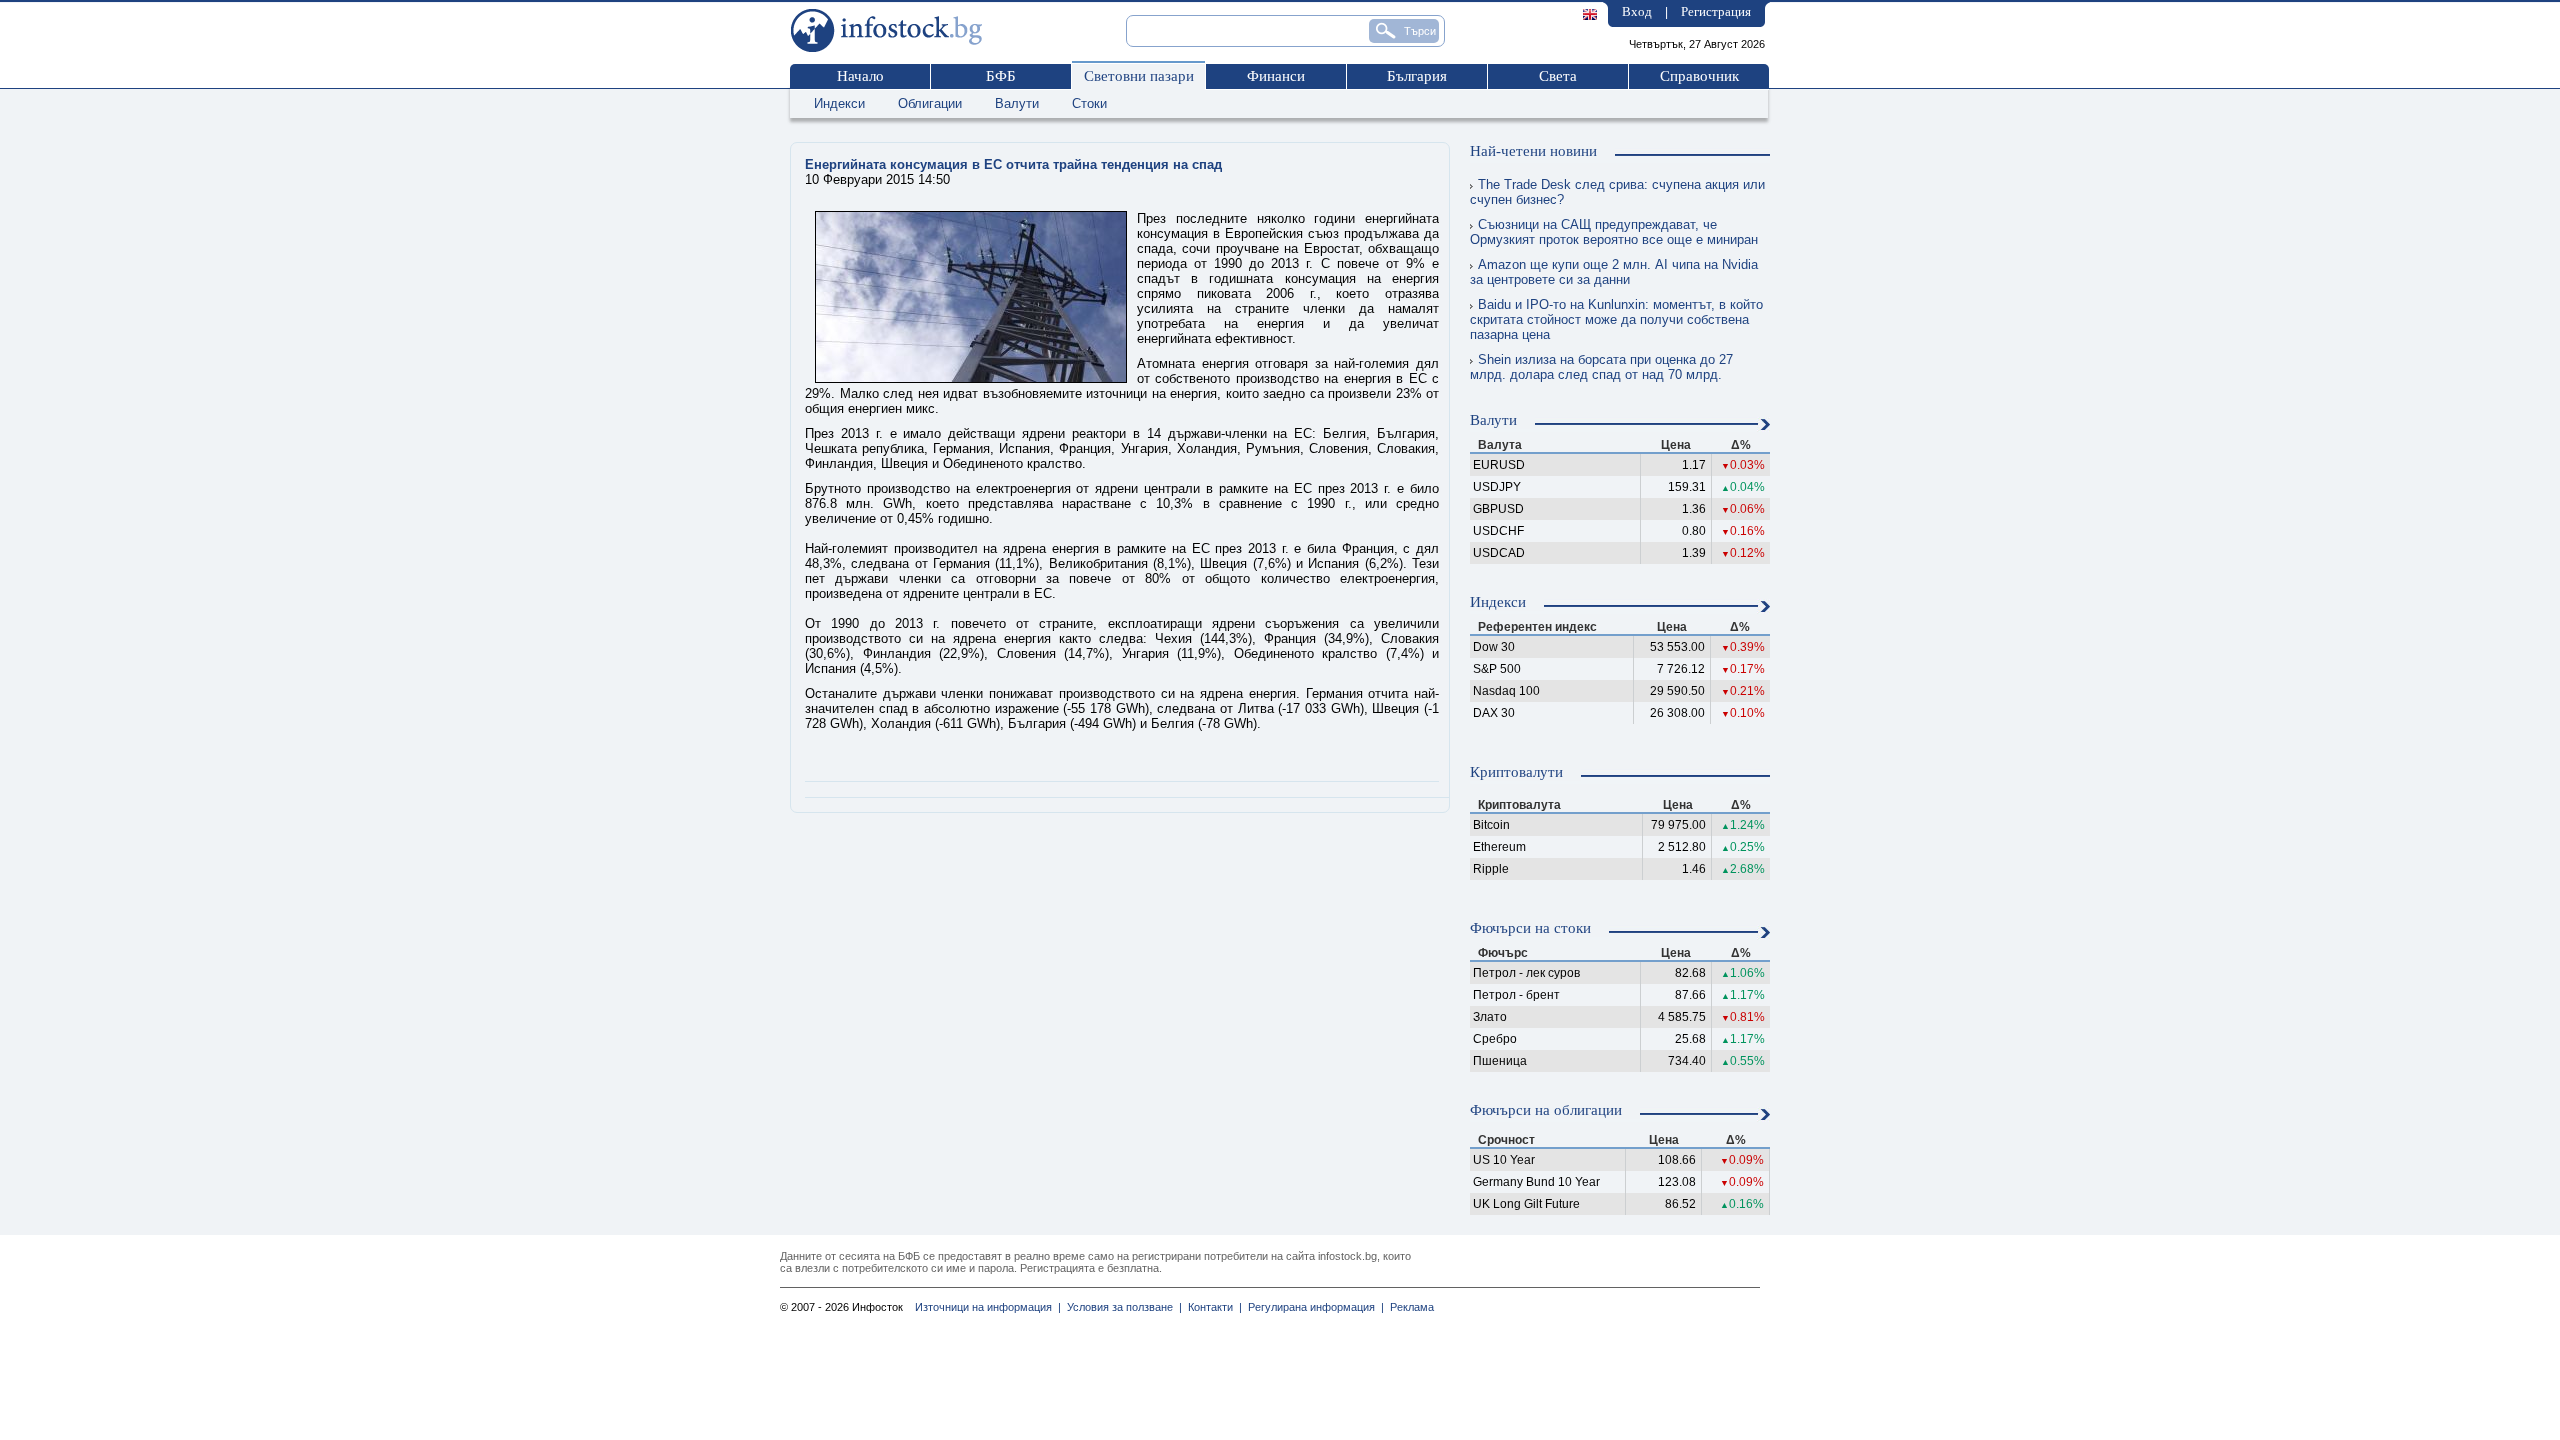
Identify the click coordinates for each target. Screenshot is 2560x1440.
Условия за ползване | (1121, 1307)
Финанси (1276, 76)
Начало (860, 76)
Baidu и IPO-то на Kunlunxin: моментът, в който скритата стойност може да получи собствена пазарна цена (1616, 319)
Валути (1017, 103)
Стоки (1089, 103)
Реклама (1409, 1307)
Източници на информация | (988, 1307)
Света (1558, 76)
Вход (1637, 11)
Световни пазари (1139, 76)
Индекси (839, 103)
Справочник (1699, 76)
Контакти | (1212, 1307)
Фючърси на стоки (1530, 928)
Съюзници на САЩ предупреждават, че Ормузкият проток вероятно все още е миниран (1614, 232)
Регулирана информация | (1313, 1307)
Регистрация (1716, 11)
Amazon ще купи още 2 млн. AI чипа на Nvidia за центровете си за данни (1614, 272)
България (1417, 76)
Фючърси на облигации (1546, 1110)
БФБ (1001, 76)
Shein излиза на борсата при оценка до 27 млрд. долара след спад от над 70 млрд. (1601, 367)
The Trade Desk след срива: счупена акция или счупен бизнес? (1617, 192)
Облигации (930, 103)
